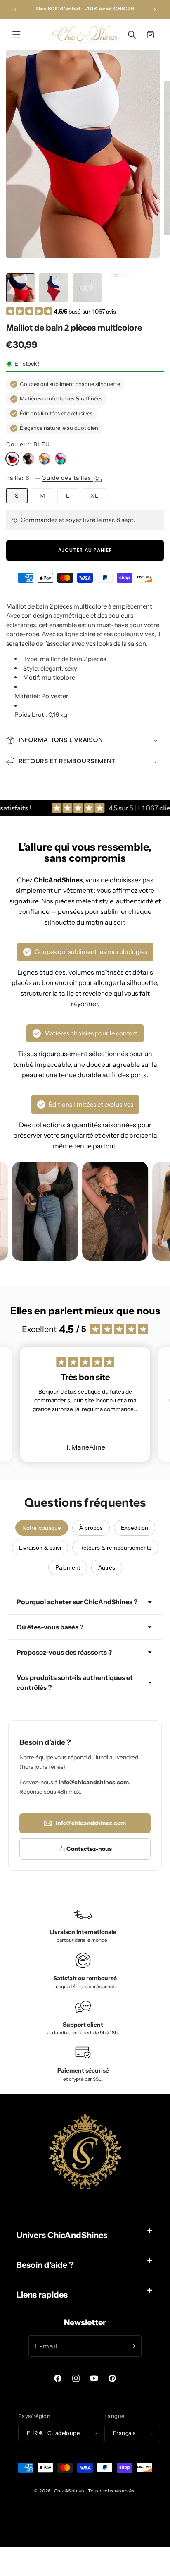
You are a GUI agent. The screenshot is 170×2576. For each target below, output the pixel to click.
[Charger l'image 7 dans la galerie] (120, 288)
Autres (107, 1567)
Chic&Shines (69, 2491)
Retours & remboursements (115, 1548)
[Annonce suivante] (155, 10)
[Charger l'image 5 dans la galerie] (54, 288)
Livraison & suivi (40, 1548)
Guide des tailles (67, 478)
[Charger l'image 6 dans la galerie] (87, 288)
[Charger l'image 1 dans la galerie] (21, 288)
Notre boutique (42, 1528)
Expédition (135, 1528)
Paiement (68, 1567)
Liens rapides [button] (42, 2295)
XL (94, 496)
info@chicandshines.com (91, 1823)
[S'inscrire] (132, 2346)
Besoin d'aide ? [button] (45, 2265)
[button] (17, 35)
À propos (91, 1528)
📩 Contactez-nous (85, 1849)
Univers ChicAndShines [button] (62, 2235)
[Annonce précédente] (15, 10)
